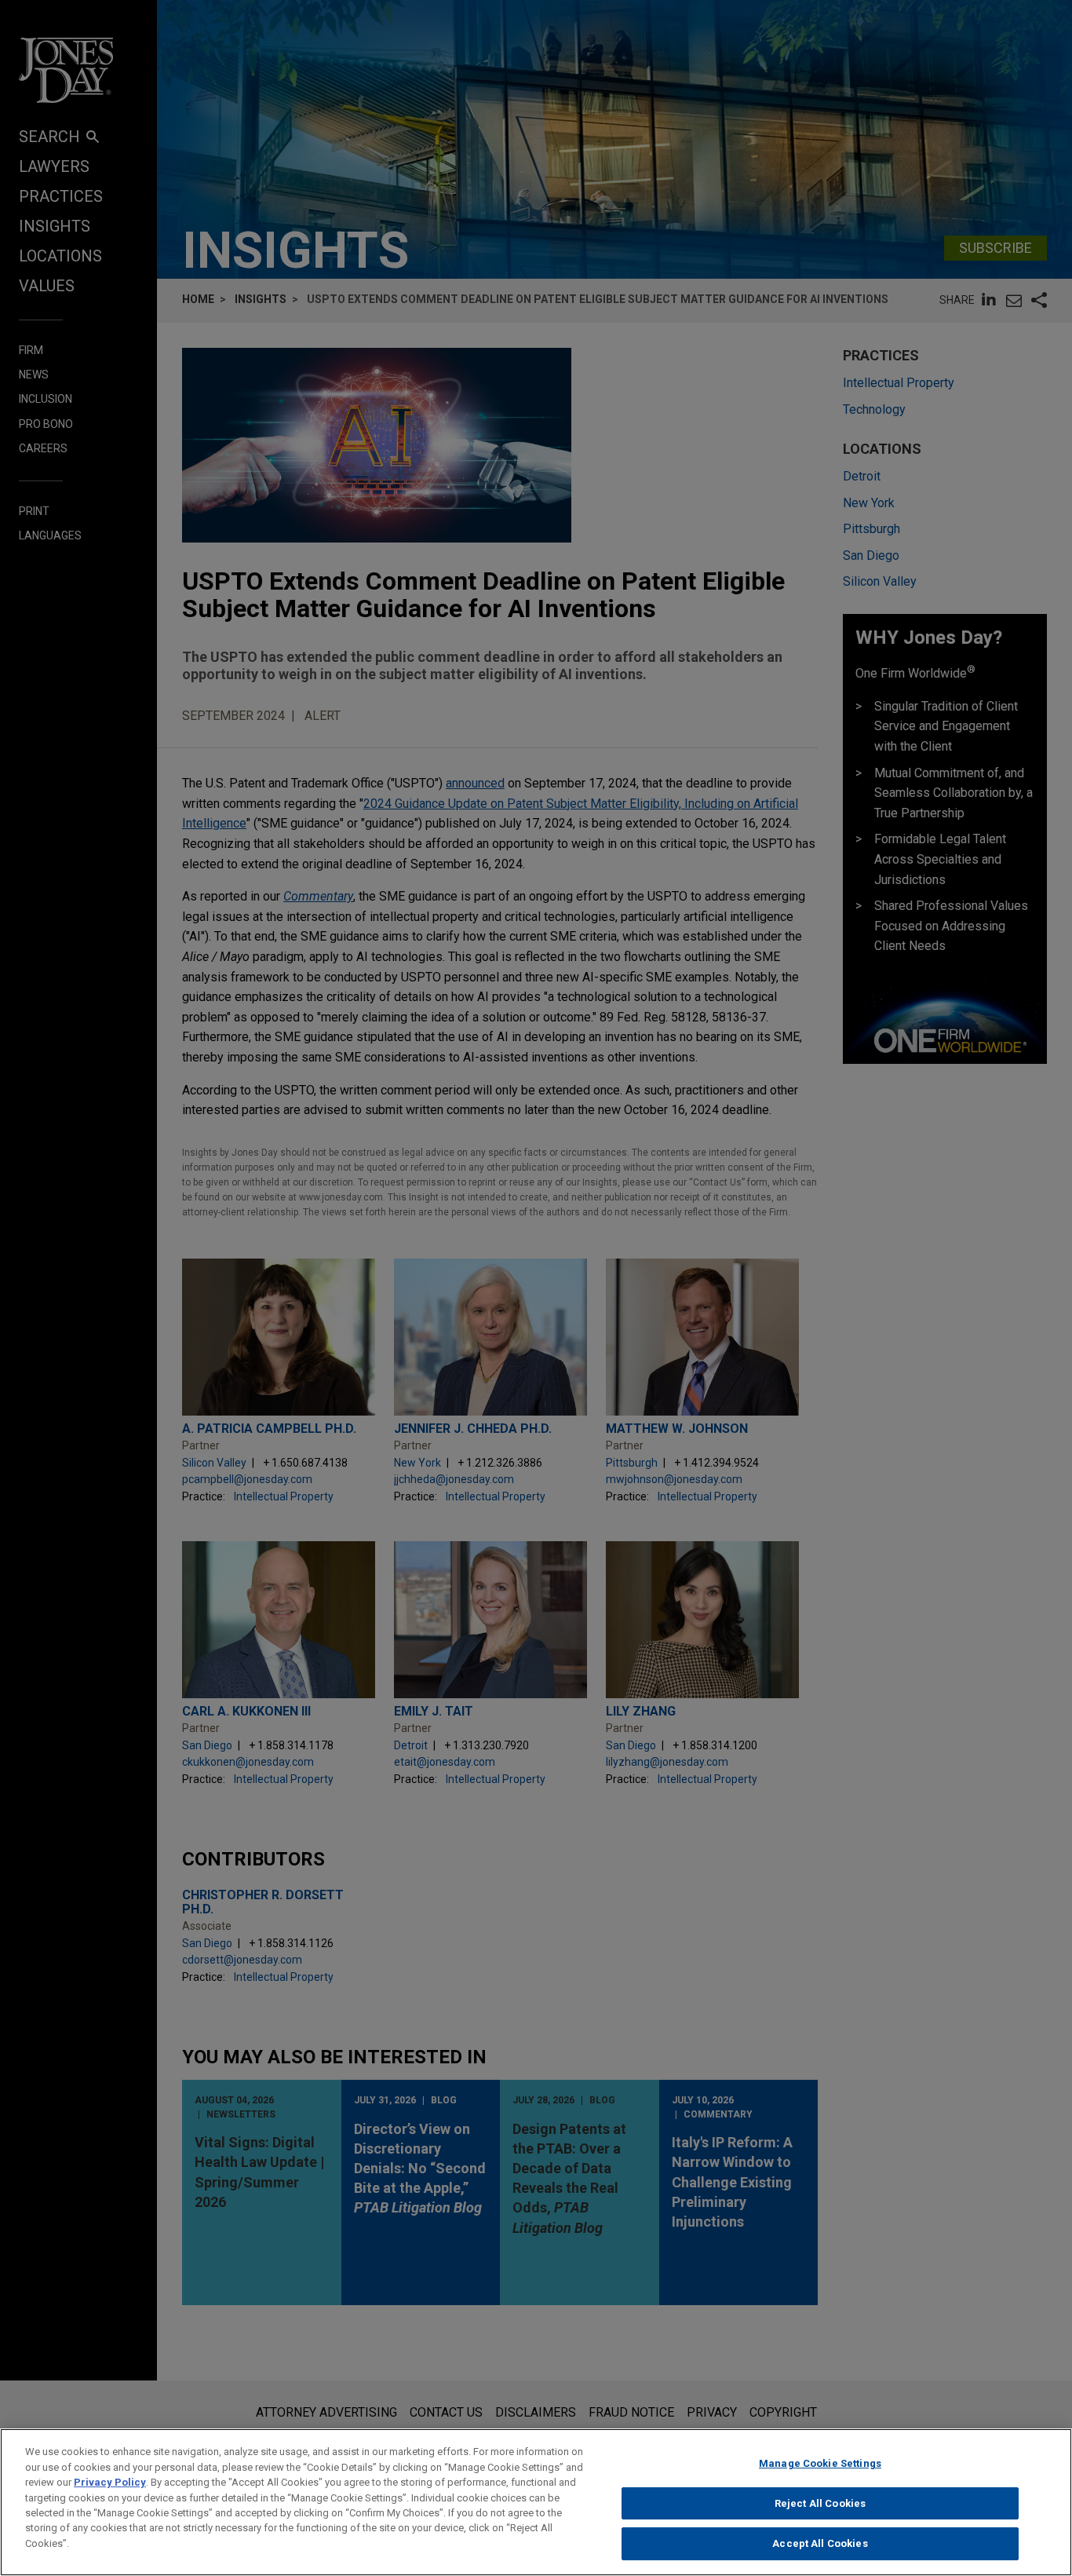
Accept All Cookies (820, 2543)
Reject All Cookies (820, 2503)
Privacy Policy (110, 2482)
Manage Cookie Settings (820, 2463)
